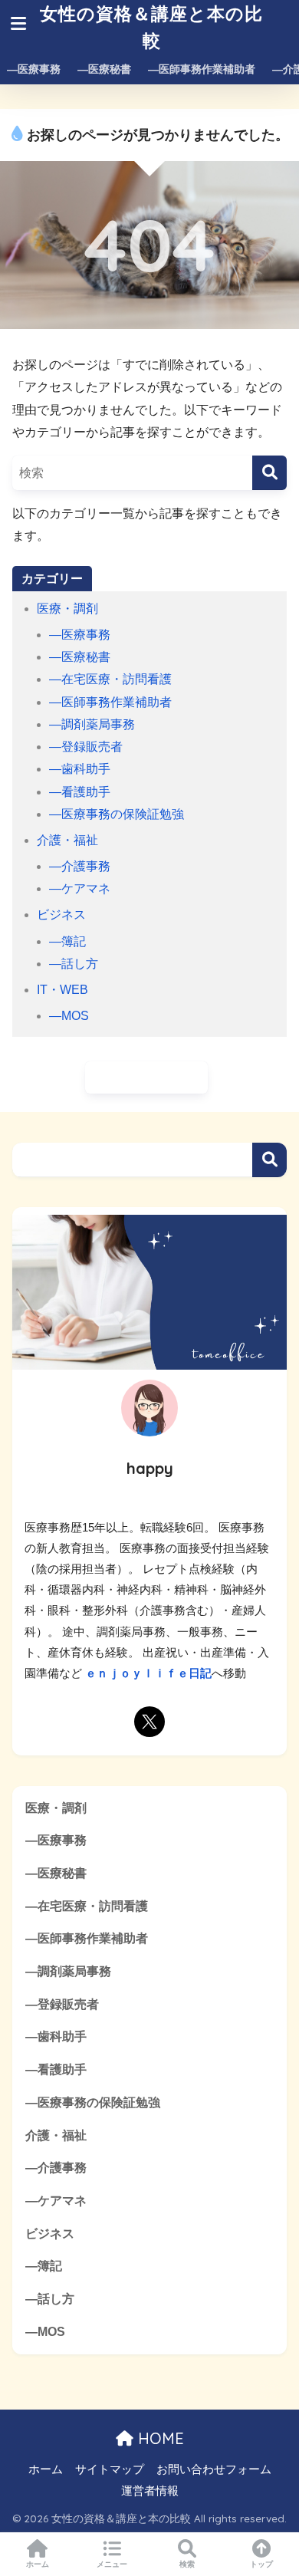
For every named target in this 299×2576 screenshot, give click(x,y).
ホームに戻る (153, 1077)
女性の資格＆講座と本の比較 (151, 27)
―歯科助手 (80, 769)
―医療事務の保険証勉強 (117, 814)
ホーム (46, 2469)
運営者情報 (150, 2491)
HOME (159, 2438)
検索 (269, 1160)
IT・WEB (62, 990)
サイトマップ (110, 2469)
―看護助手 (80, 792)
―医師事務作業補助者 (202, 69)
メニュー (112, 2564)
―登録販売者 (86, 747)
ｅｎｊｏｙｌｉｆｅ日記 (148, 1673)
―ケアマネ (80, 888)
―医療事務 (34, 69)
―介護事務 (80, 866)
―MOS (69, 1016)
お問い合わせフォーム (214, 2469)
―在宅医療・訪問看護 (110, 679)
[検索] (269, 473)
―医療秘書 (104, 69)
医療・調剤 (67, 609)
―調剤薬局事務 (92, 724)
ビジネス (61, 915)
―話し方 (74, 964)
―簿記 (67, 941)
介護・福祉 (67, 840)
